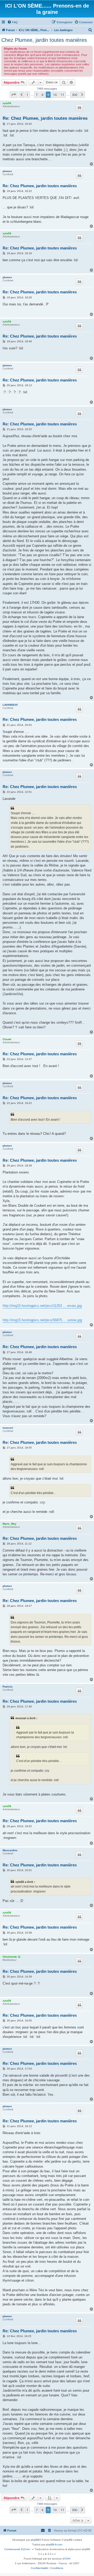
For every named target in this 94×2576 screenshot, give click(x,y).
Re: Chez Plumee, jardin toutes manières (45, 118)
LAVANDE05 (10, 705)
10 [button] (55, 95)
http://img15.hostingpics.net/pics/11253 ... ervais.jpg (42, 1306)
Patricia (8, 1687)
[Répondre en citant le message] (79, 107)
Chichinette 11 (12, 1957)
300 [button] (75, 95)
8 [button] (42, 95)
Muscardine (10, 1850)
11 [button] (62, 95)
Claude (7, 1039)
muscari (8, 1428)
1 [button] (27, 95)
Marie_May (10, 1524)
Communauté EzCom (17, 2549)
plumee (7, 171)
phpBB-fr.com (54, 2544)
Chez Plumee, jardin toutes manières (44, 40)
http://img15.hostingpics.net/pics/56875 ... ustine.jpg (42, 1320)
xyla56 (7, 103)
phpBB (35, 2540)
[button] (14, 95)
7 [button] (37, 95)
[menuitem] (13, 22)
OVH (67, 2559)
